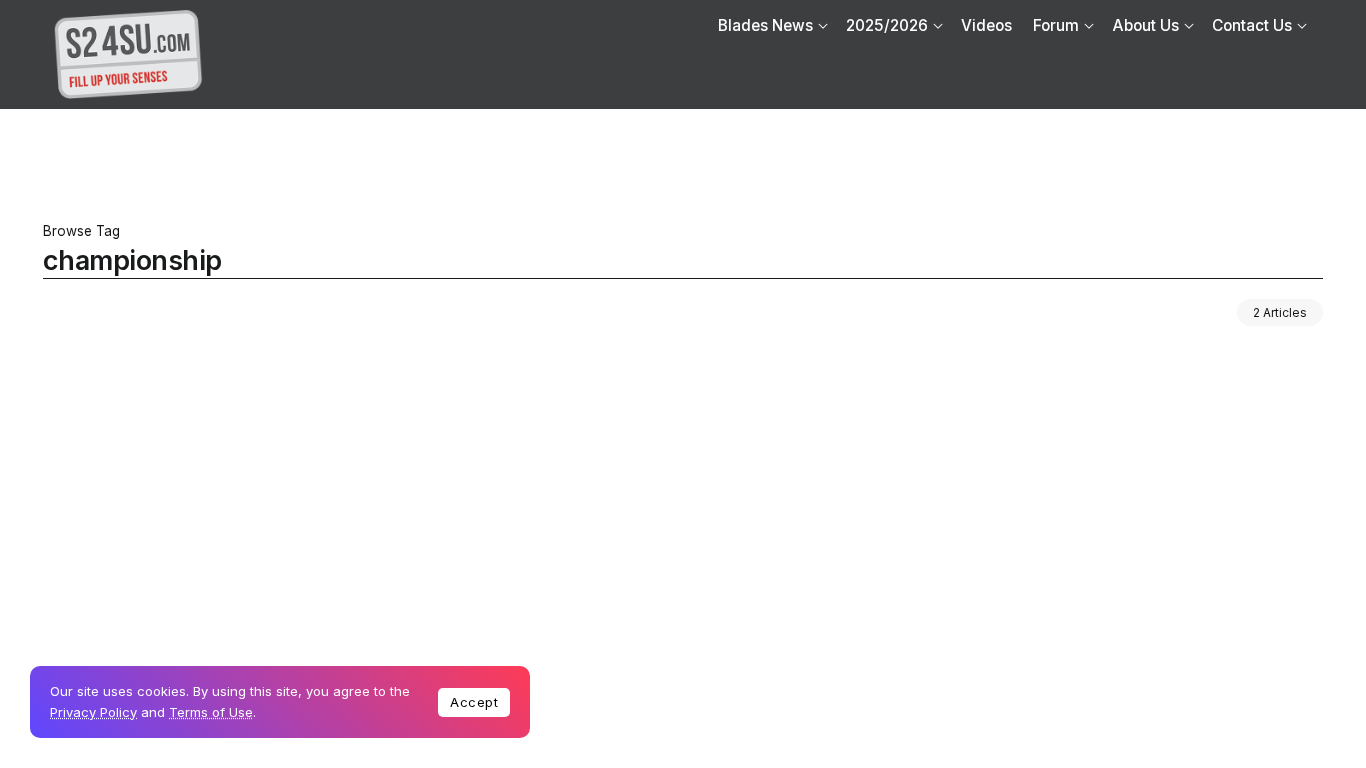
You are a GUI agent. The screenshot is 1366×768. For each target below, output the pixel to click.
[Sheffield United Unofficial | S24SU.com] (128, 53)
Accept (474, 702)
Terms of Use (211, 712)
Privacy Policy (93, 712)
